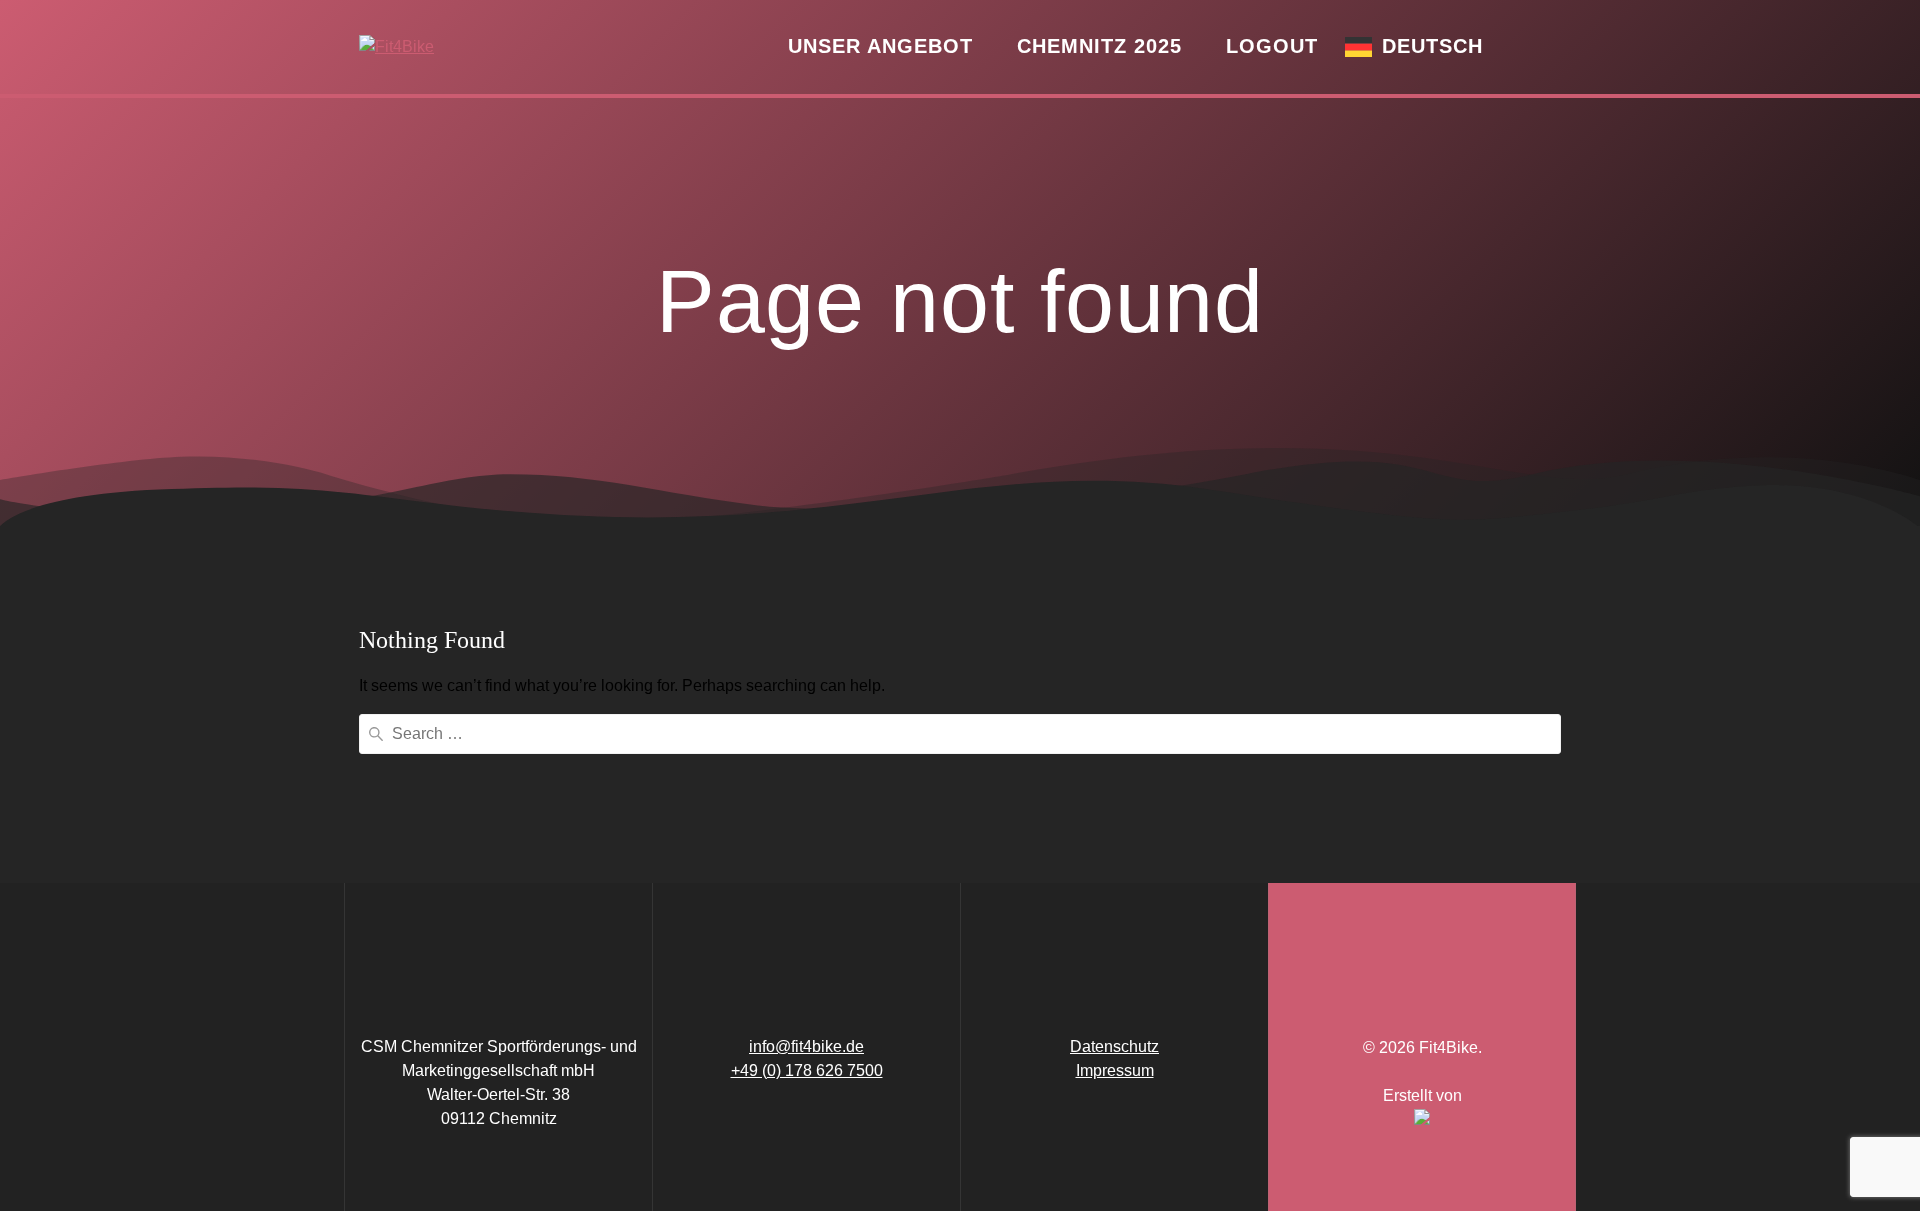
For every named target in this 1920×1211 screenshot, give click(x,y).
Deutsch (1432, 46)
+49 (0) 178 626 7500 (807, 1070)
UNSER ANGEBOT (880, 46)
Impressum (1115, 1070)
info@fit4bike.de (806, 1046)
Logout (1272, 46)
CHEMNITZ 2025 (1099, 46)
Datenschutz (1114, 1046)
